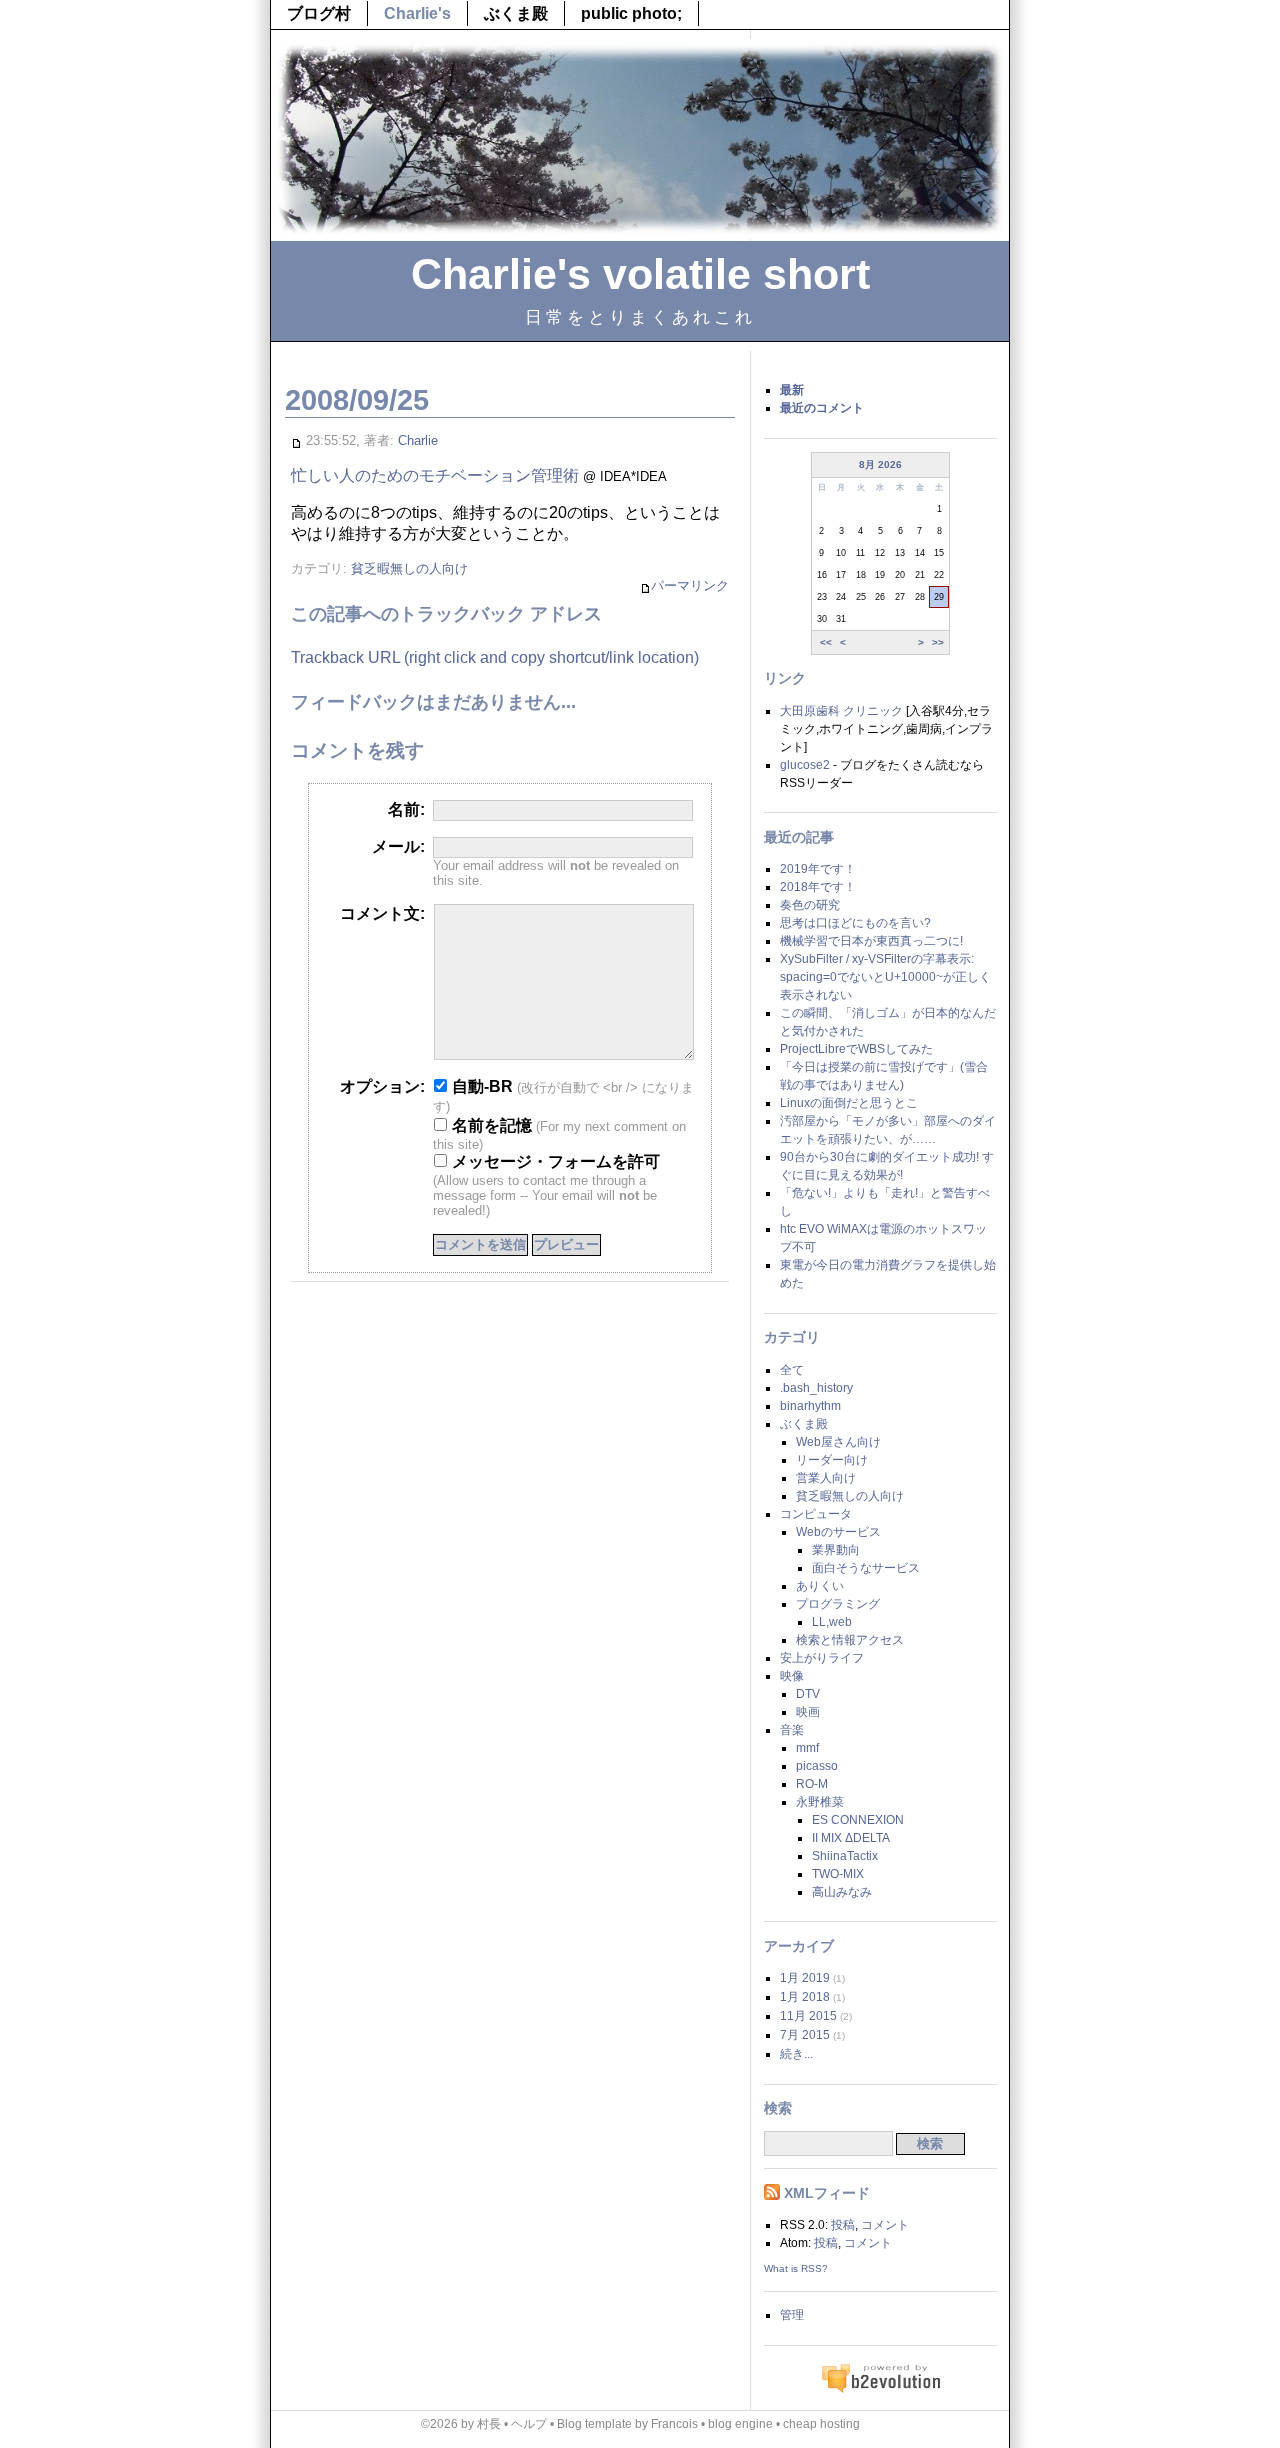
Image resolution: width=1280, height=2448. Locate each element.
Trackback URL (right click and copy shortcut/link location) (495, 657)
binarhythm (810, 1406)
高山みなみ (842, 1892)
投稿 (843, 2225)
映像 (792, 1676)
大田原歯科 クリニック (841, 711)
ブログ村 (319, 13)
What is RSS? (796, 2268)
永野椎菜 (820, 1802)
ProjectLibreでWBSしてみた (856, 1049)
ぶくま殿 (516, 13)
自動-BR (480, 1086)
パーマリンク (690, 585)
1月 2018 (805, 1997)
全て (792, 1370)
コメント (885, 2225)
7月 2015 (805, 2035)
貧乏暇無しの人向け (409, 568)
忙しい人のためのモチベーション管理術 (435, 475)
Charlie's (417, 13)
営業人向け (826, 1478)
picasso (817, 1766)
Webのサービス (838, 1532)
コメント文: (382, 913)
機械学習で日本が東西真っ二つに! (871, 941)
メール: (398, 846)
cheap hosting (821, 2424)
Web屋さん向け (838, 1442)
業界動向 (836, 1550)
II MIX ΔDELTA (851, 1838)
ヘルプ (529, 2424)
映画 (808, 1712)
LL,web (832, 1622)
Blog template (594, 2424)
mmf (807, 1748)
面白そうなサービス (866, 1568)
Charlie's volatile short (640, 274)
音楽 (792, 1730)
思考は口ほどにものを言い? (855, 923)
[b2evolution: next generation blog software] (881, 2390)
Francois (674, 2424)
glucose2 (805, 765)
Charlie (418, 440)
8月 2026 (880, 464)
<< (826, 641)
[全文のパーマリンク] (296, 440)
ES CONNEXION (858, 1820)
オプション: (382, 1086)
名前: (406, 809)
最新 (792, 390)
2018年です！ (818, 887)
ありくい (820, 1586)
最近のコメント (822, 408)
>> (938, 641)
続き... (796, 2054)
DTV (808, 1694)
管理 (792, 2315)
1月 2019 (805, 1978)
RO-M (812, 1784)
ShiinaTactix (845, 1856)
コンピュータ (816, 1514)
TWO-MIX (838, 1874)
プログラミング (838, 1604)
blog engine (740, 2424)
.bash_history (816, 1388)
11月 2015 (808, 2016)
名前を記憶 (490, 1125)
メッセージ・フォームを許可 (554, 1161)
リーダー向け (832, 1460)
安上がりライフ (822, 1658)
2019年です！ (818, 869)
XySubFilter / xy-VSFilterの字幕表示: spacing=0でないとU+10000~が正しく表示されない (885, 977)
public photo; (631, 13)
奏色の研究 (810, 905)
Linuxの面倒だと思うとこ (849, 1103)
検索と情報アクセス (850, 1640)
